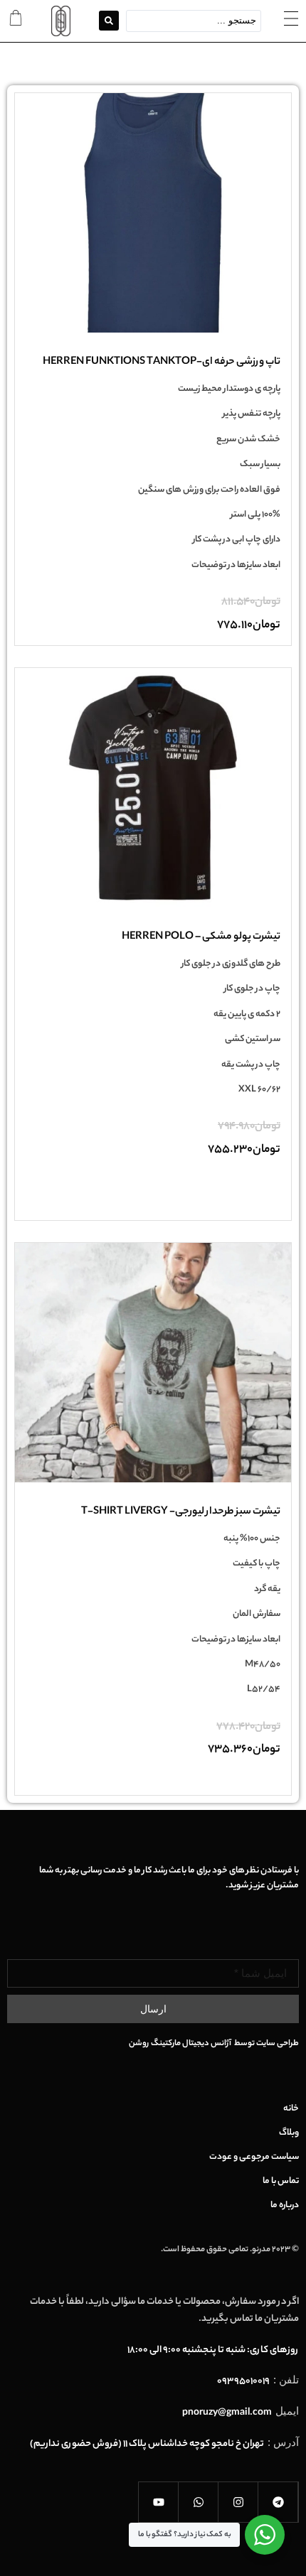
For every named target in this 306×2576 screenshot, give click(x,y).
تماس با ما (281, 2182)
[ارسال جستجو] (109, 21)
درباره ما (285, 2206)
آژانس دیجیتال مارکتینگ (192, 2044)
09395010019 (243, 2382)
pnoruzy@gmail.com (227, 2413)
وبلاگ (289, 2133)
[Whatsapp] (199, 2502)
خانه (291, 2109)
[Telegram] (278, 2502)
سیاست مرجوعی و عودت (254, 2157)
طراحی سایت (278, 2044)
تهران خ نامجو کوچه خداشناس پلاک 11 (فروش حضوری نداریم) (147, 2444)
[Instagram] (238, 2502)
